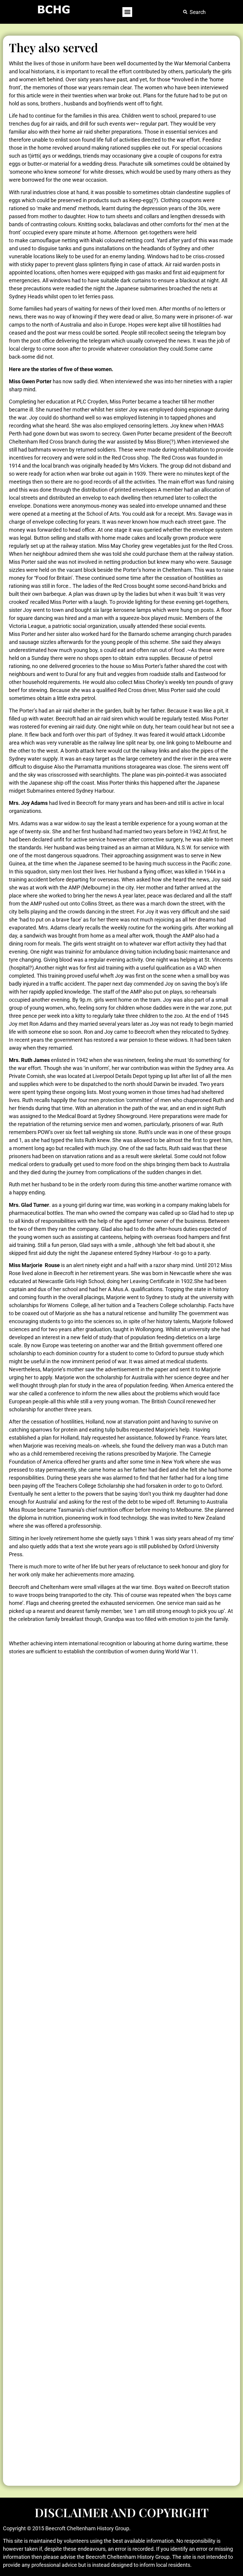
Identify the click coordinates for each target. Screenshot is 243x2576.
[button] (127, 12)
